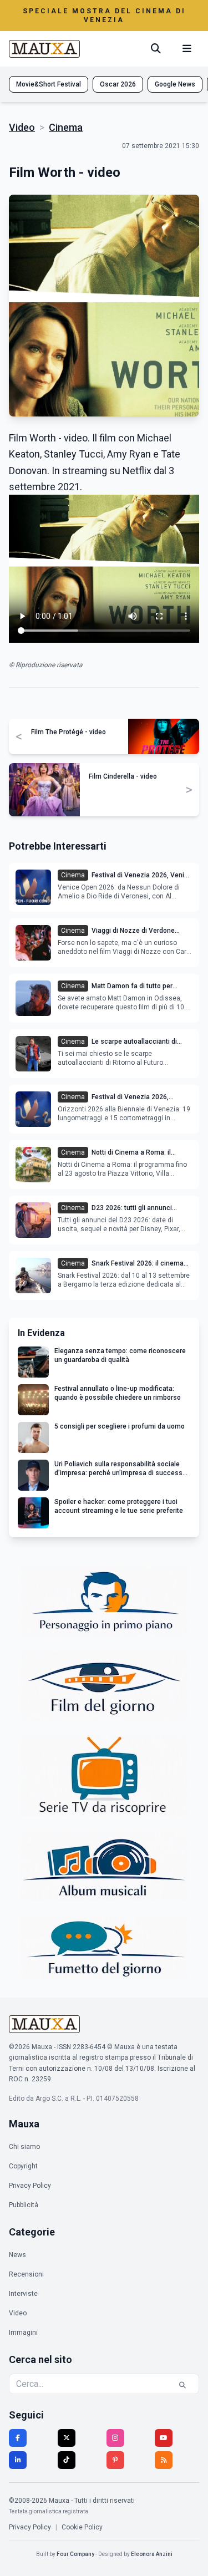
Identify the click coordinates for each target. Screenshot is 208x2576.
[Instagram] (115, 2438)
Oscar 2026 (118, 84)
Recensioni (26, 2274)
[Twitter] (67, 2438)
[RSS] (164, 2460)
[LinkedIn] (18, 2460)
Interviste (23, 2294)
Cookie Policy (82, 2527)
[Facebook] (18, 2438)
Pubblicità (24, 2205)
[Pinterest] (115, 2460)
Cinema (66, 127)
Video (22, 127)
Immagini (23, 2333)
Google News (175, 84)
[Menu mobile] (187, 49)
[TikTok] (67, 2460)
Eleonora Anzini (152, 2554)
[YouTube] (164, 2438)
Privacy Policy (30, 2186)
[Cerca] (156, 49)
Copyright (23, 2166)
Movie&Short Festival (49, 84)
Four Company (75, 2554)
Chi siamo (24, 2147)
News (17, 2255)
